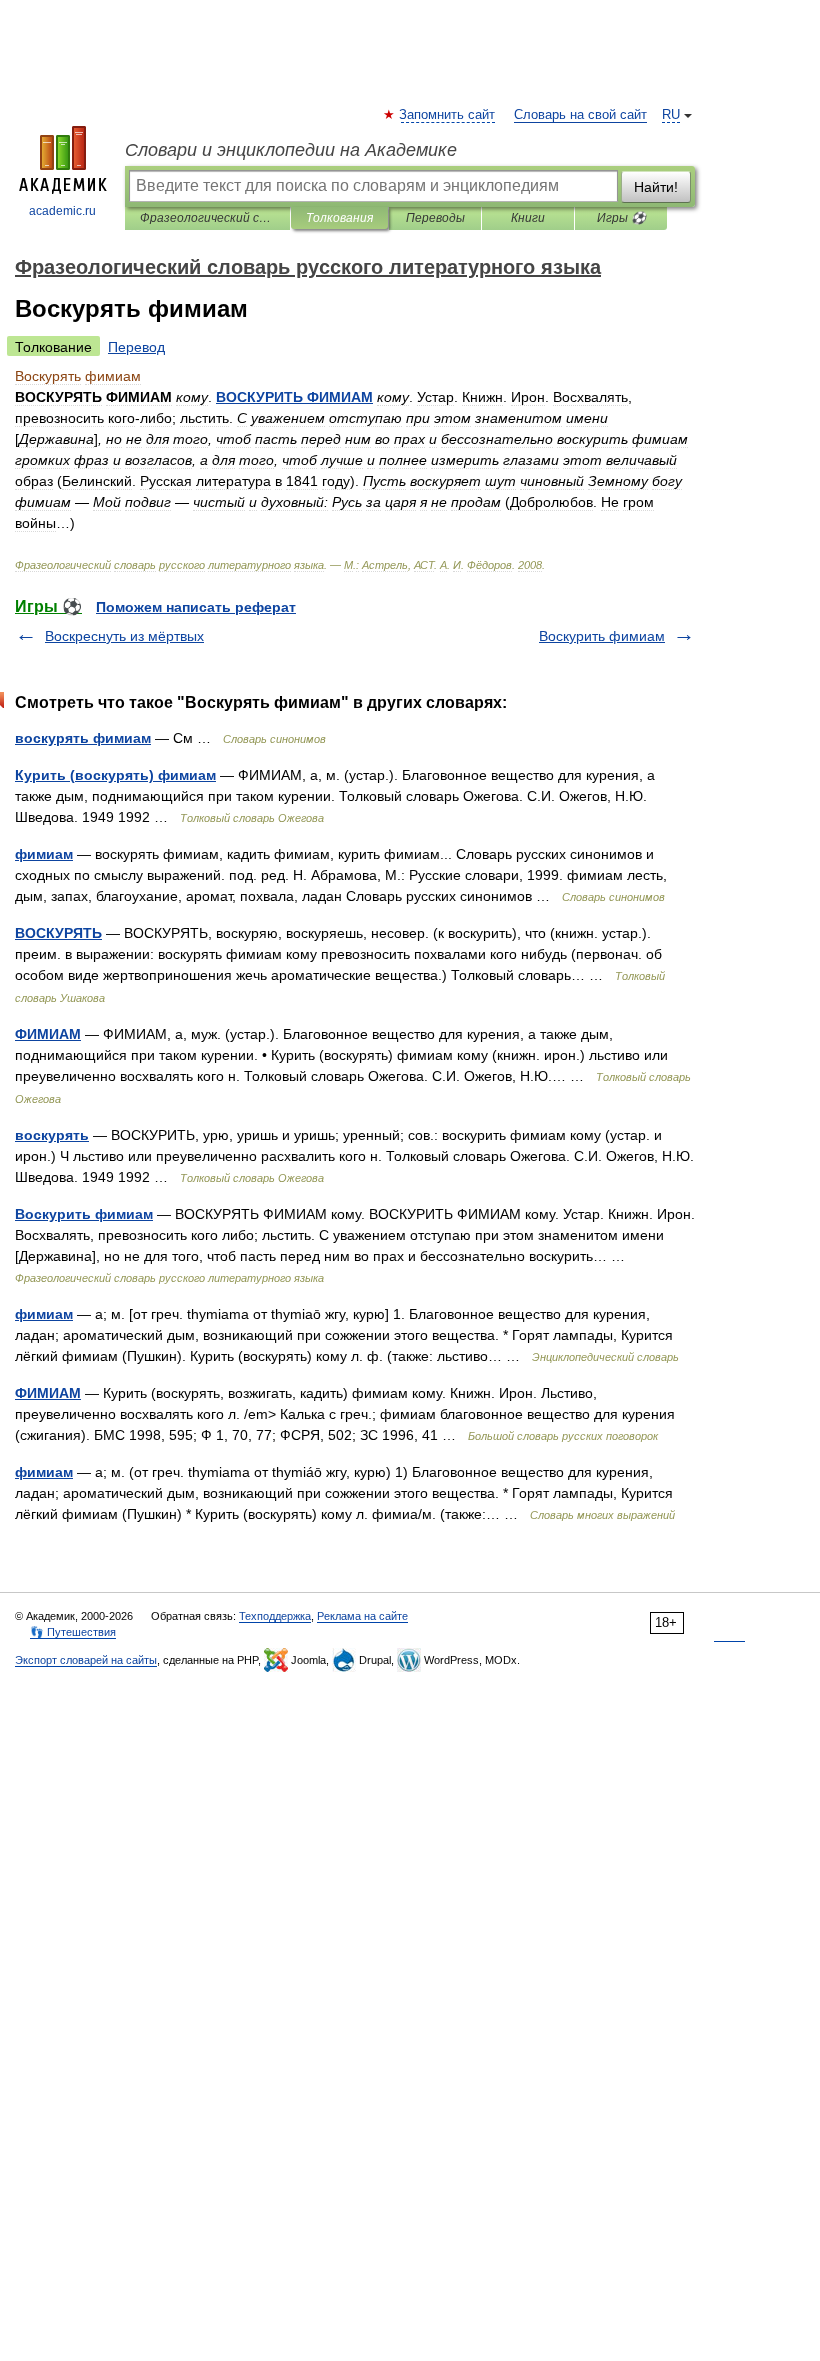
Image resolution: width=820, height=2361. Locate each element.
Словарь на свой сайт (580, 115)
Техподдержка (275, 1616)
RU (671, 115)
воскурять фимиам (83, 738)
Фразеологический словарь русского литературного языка (207, 218)
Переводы (435, 218)
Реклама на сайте (362, 1616)
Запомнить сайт (448, 115)
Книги (528, 218)
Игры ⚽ (621, 218)
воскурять (52, 1135)
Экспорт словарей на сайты (86, 1660)
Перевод (136, 347)
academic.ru (62, 211)
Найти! (656, 187)
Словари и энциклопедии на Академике (291, 150)
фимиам (44, 854)
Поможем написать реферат (196, 607)
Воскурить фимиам (602, 636)
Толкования (339, 218)
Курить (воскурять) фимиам (115, 775)
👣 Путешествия (73, 1632)
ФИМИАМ (48, 1034)
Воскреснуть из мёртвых (124, 636)
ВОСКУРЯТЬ (58, 933)
